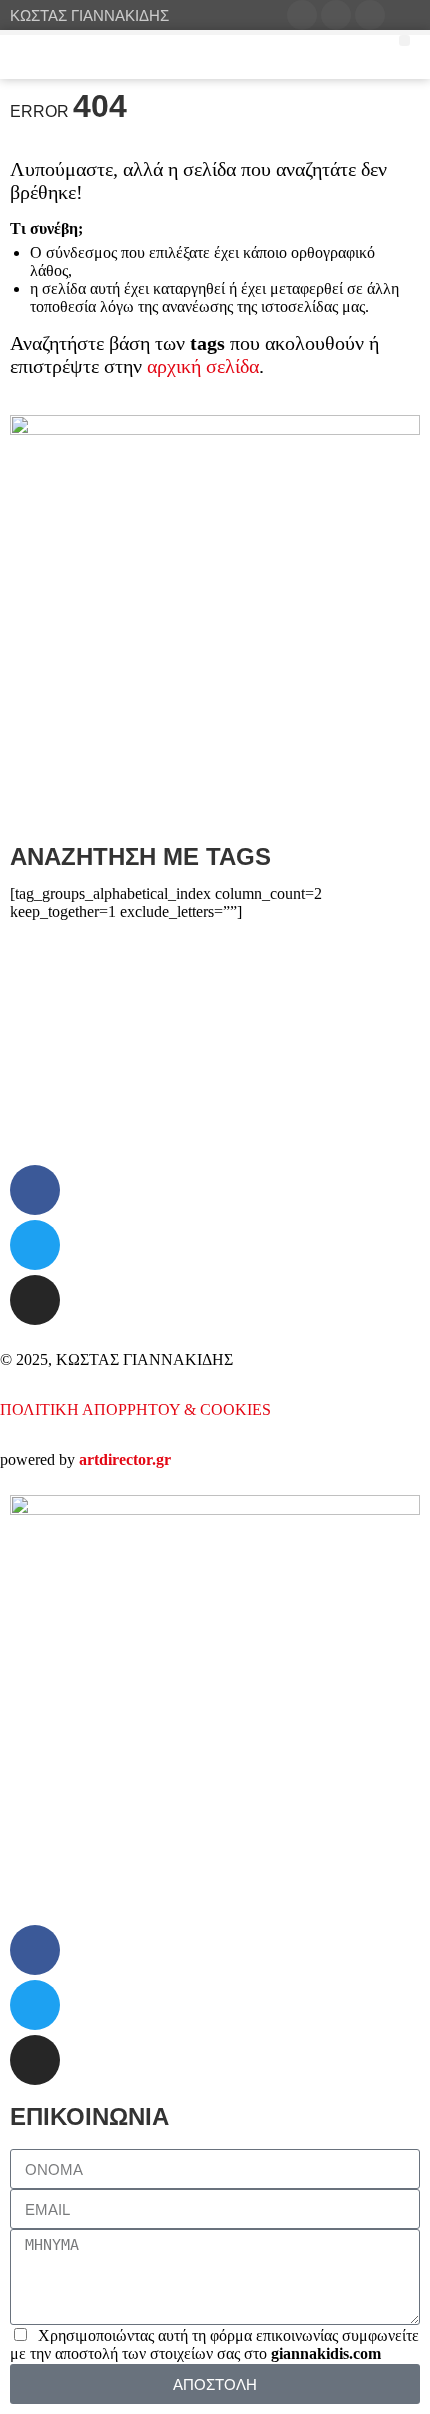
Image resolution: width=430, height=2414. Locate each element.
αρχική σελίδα (203, 366)
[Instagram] (35, 1300)
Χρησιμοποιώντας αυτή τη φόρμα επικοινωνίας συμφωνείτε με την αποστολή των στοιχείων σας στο (214, 2344)
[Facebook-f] (35, 1190)
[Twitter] (35, 1245)
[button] (426, 357)
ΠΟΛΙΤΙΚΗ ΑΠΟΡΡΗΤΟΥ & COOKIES (135, 1409)
